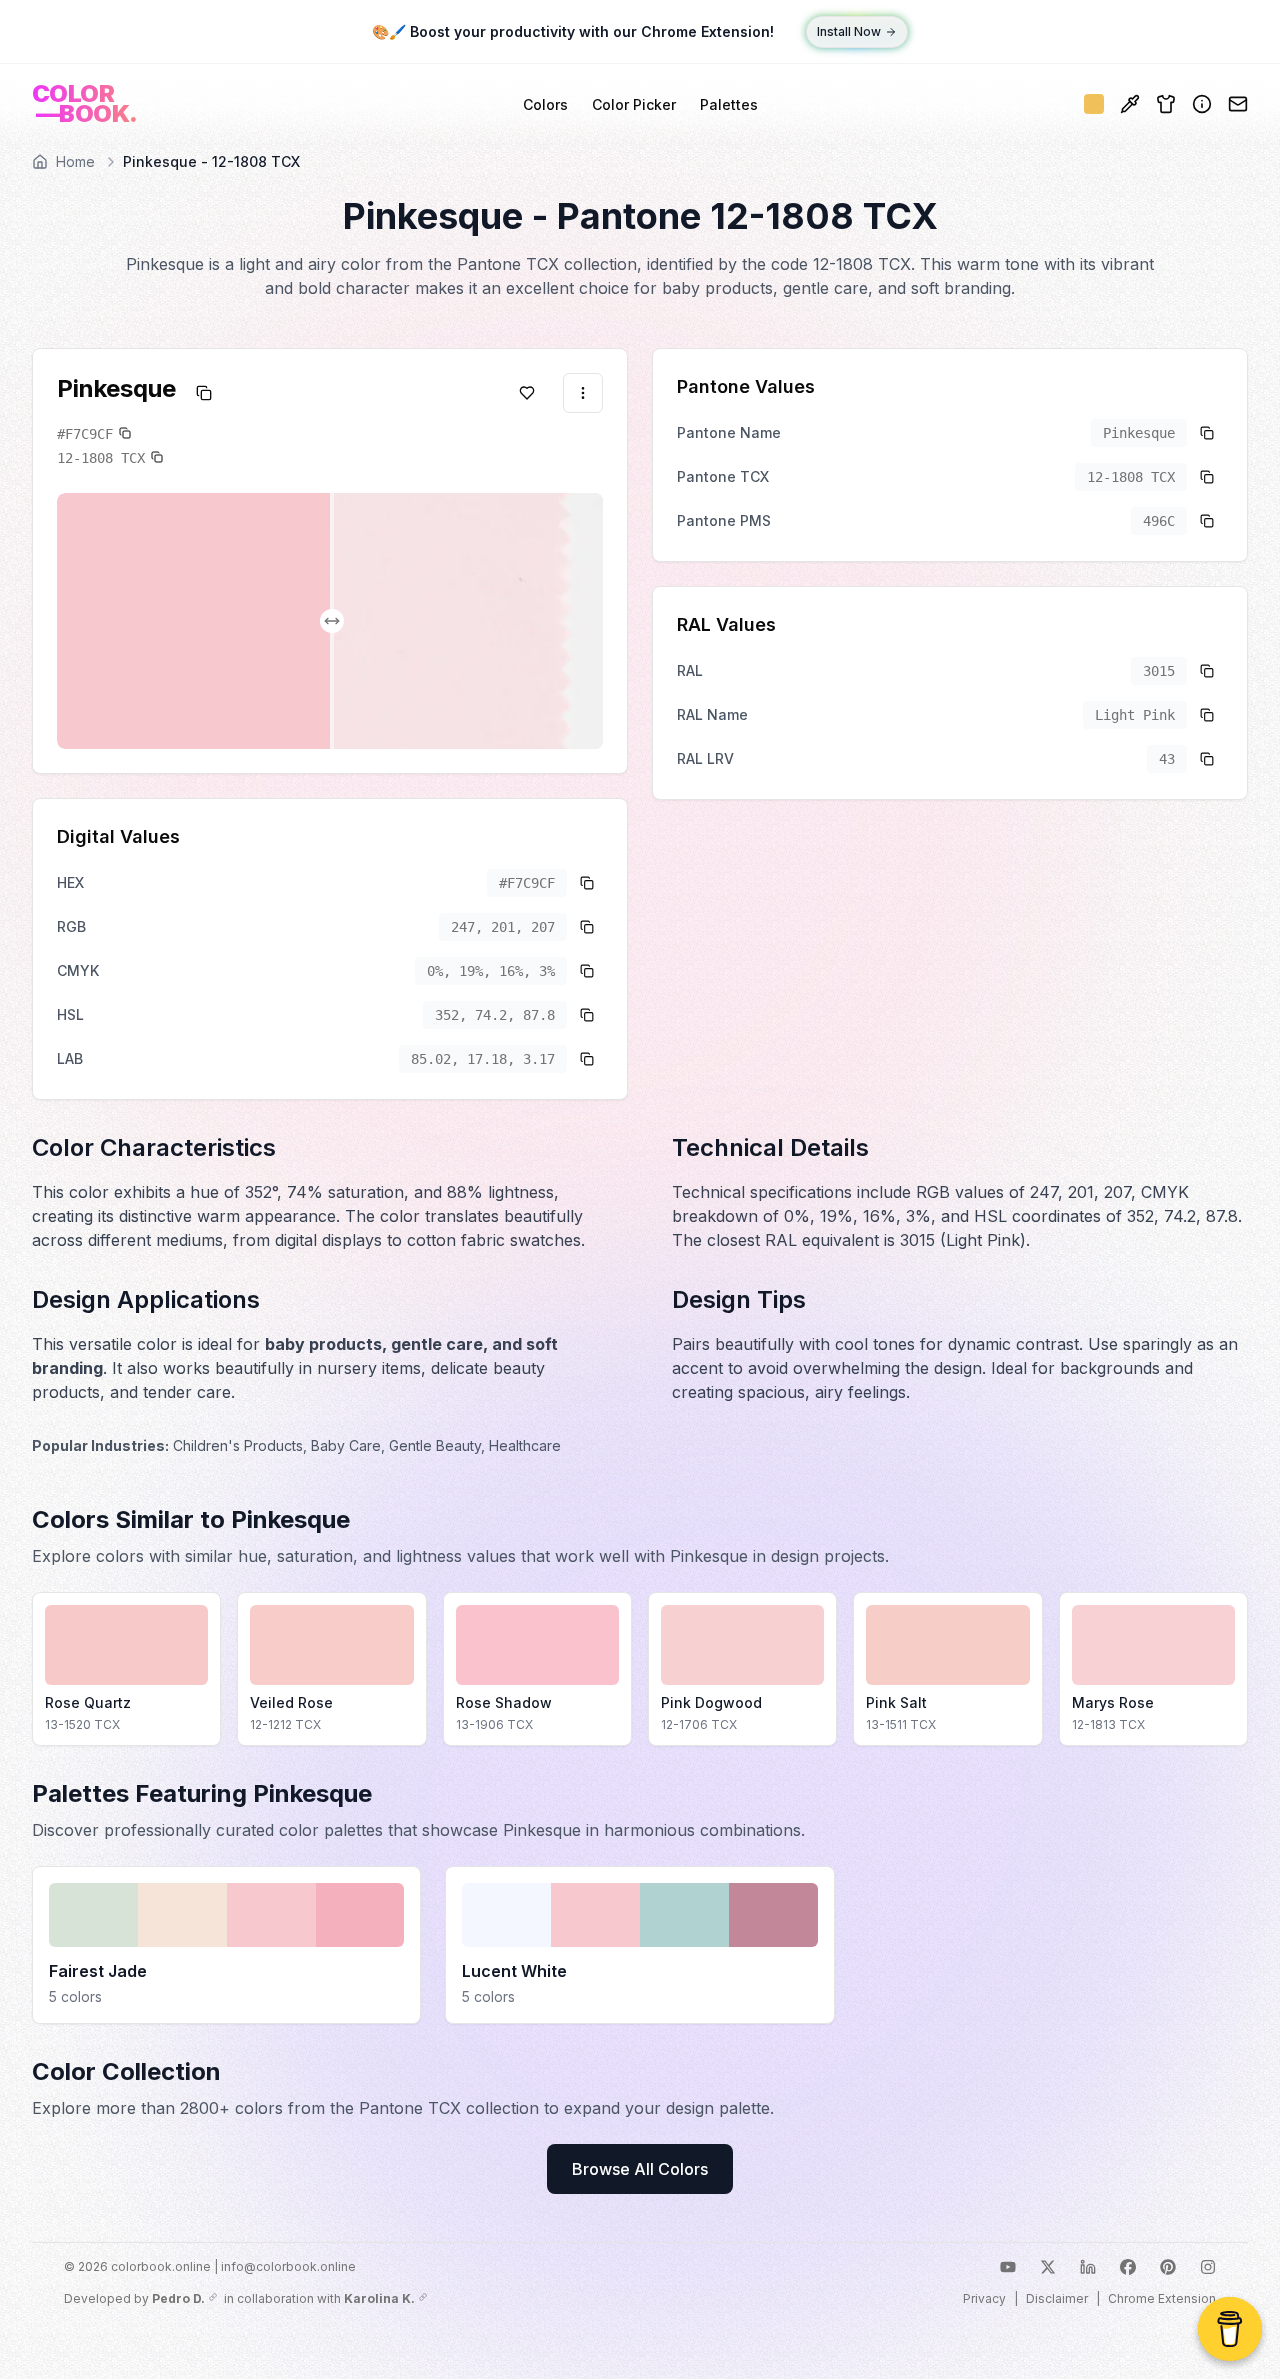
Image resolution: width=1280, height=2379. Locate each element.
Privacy (984, 2298)
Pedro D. (178, 2298)
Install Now (849, 31)
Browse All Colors (640, 2169)
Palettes (729, 104)
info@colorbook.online (288, 2266)
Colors (545, 104)
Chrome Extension (1162, 2298)
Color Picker (634, 104)
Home (75, 161)
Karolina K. (379, 2298)
